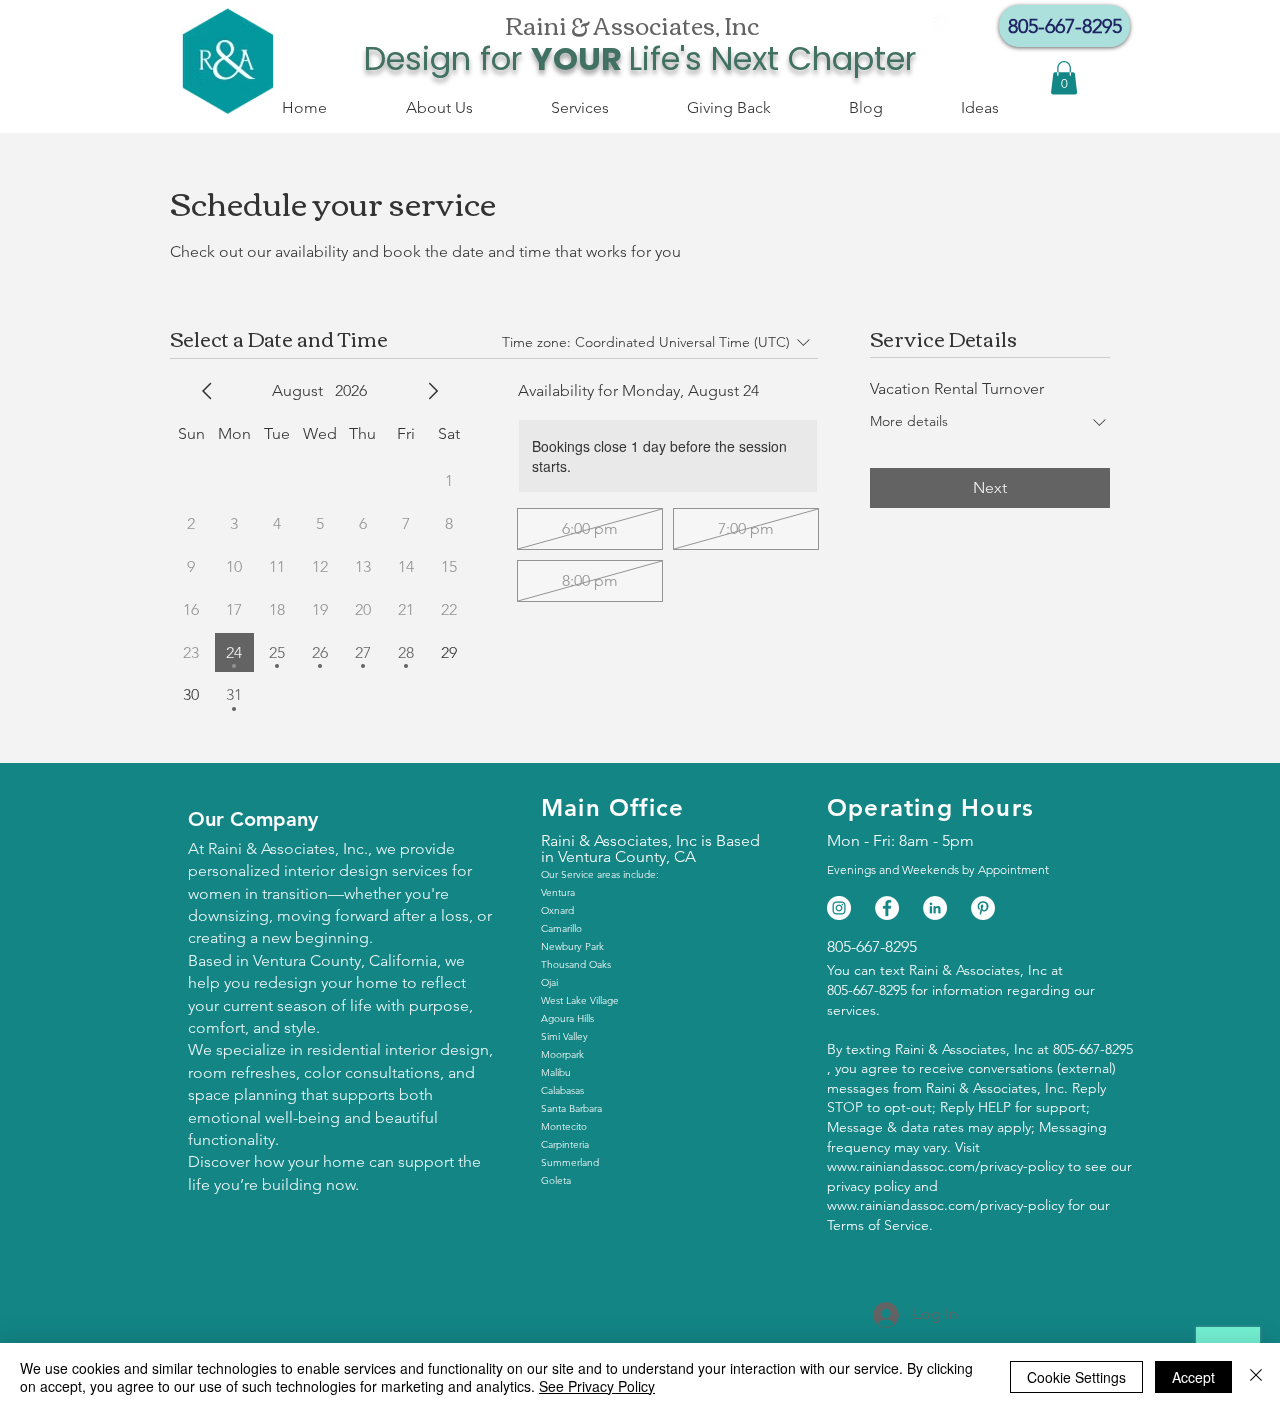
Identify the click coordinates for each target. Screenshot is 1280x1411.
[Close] (1256, 1377)
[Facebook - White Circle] (896, 25)
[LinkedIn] (935, 908)
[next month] (433, 391)
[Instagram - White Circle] (944, 25)
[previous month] (207, 391)
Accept (1193, 1377)
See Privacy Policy (597, 1386)
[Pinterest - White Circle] (983, 908)
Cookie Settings (1076, 1377)
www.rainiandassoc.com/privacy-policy (945, 1166)
